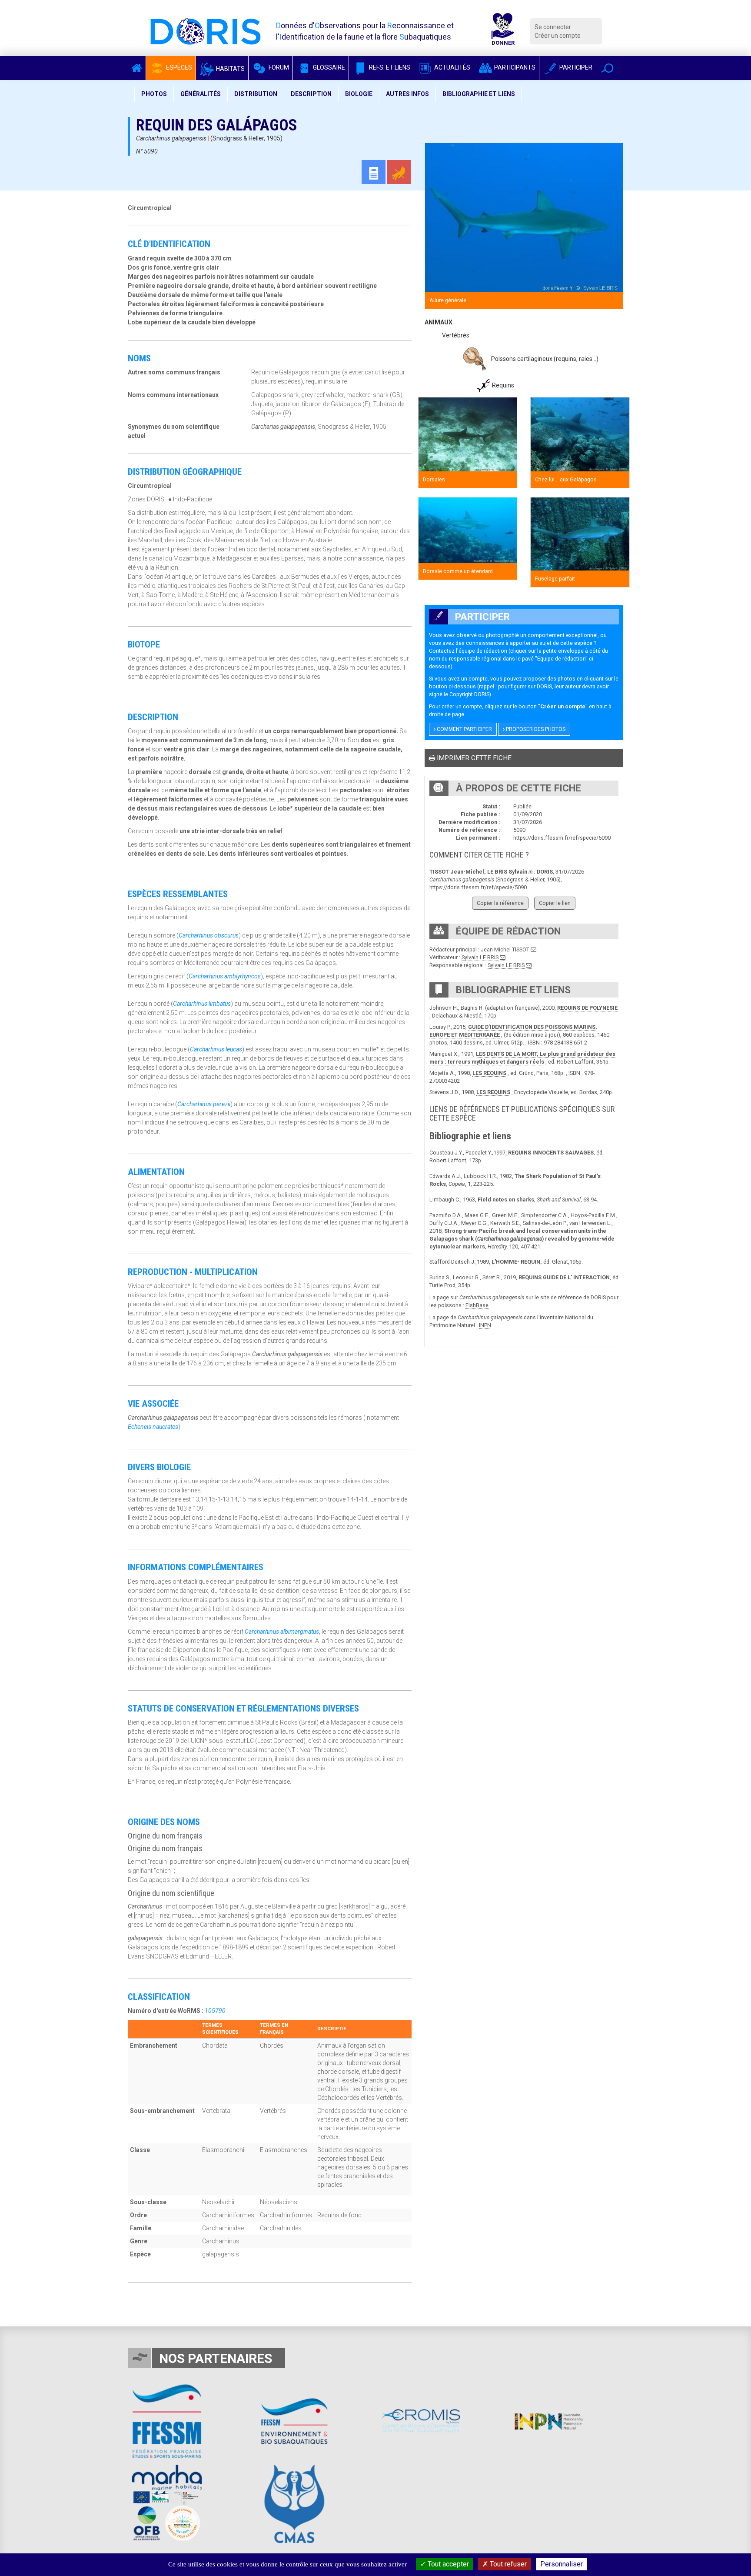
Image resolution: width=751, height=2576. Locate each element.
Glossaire (328, 67)
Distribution (256, 94)
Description (311, 94)
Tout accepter (447, 2564)
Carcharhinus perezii (204, 1104)
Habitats (230, 69)
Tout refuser (507, 2564)
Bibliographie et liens (479, 94)
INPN (485, 1325)
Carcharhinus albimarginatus (282, 1632)
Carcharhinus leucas (216, 1049)
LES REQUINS (489, 1073)
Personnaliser (562, 2564)
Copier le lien (555, 903)
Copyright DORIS (469, 694)
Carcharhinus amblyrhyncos (225, 976)
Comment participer (464, 729)
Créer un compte (558, 36)
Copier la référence (500, 903)
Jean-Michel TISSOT (505, 949)
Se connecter (553, 27)
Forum (278, 67)
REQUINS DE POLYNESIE (587, 1008)
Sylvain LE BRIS (480, 957)
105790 (215, 2011)
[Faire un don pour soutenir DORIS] (503, 31)
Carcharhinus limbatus (202, 1004)
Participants (514, 67)
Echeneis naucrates (153, 1427)
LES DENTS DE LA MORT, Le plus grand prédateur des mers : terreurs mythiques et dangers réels (522, 1058)
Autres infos (407, 94)
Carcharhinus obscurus (209, 935)
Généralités (201, 94)
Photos (154, 94)
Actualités (452, 67)
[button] (607, 68)
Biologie (359, 94)
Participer (575, 67)
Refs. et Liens (389, 67)
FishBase (477, 1305)
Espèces (178, 67)
